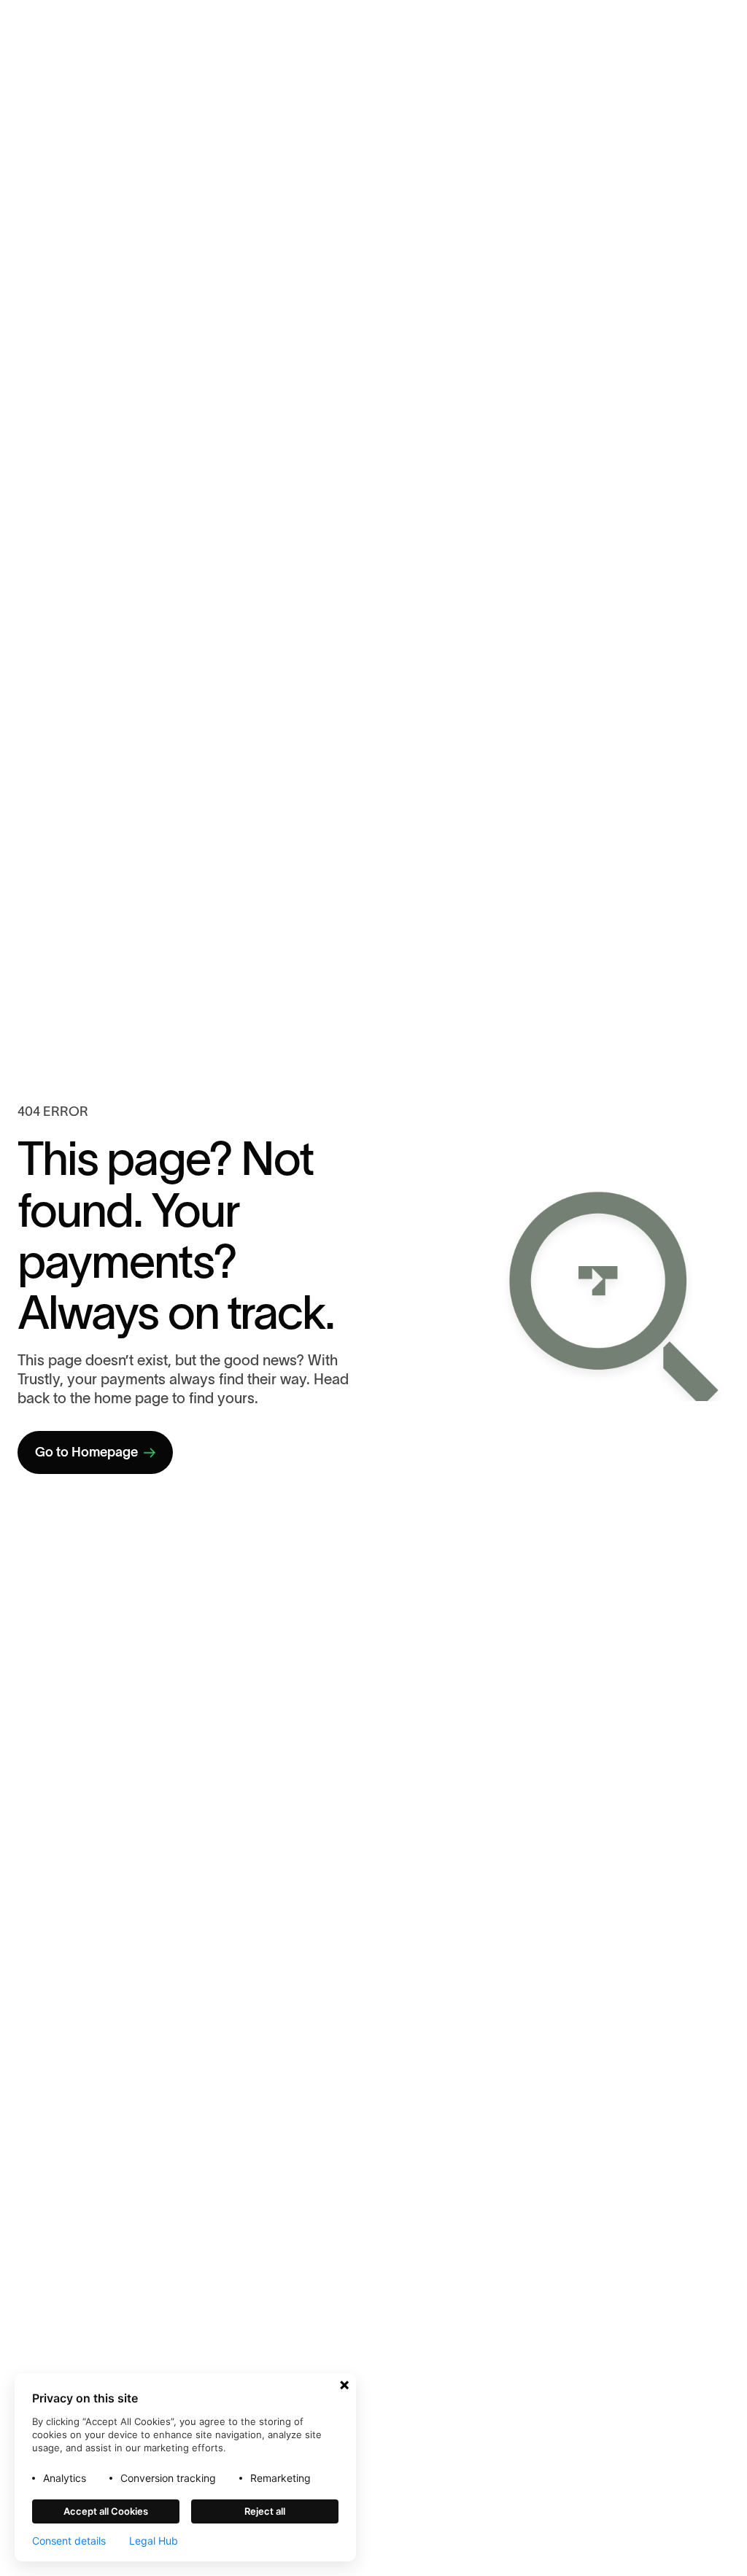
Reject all (265, 2511)
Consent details (69, 2541)
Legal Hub (154, 2541)
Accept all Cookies (106, 2511)
